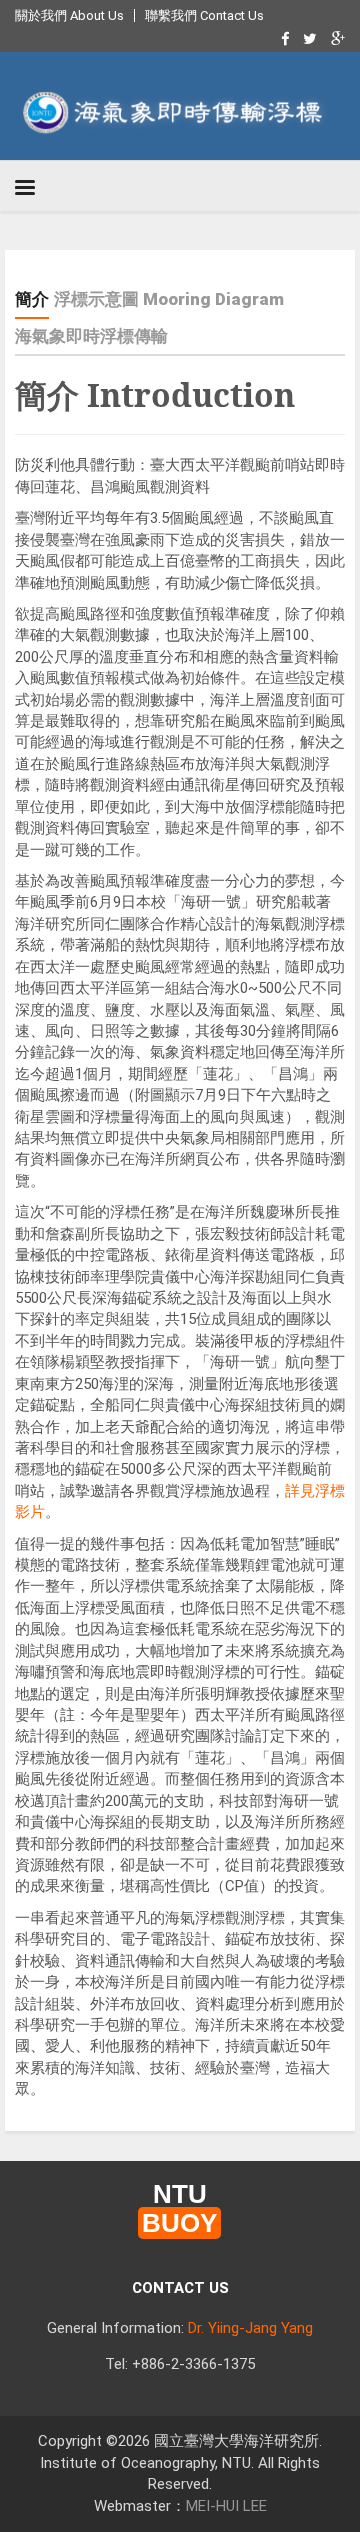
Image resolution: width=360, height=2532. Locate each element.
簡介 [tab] (32, 299)
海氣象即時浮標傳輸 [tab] (91, 336)
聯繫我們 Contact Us (204, 15)
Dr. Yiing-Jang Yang (250, 2328)
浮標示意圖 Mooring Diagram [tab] (169, 299)
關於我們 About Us (69, 15)
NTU (179, 2209)
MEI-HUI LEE (226, 2506)
